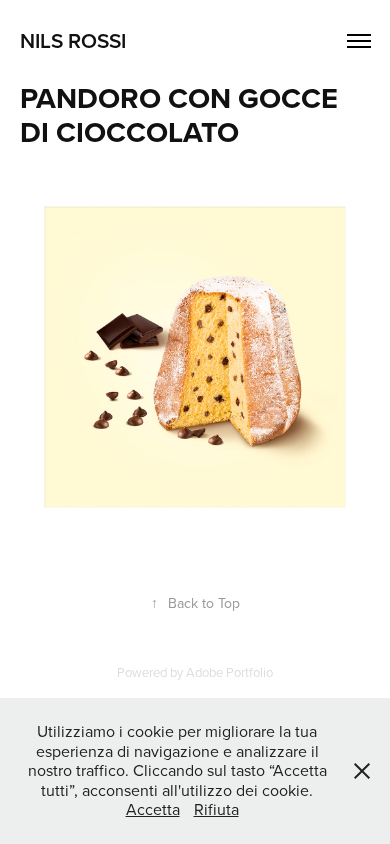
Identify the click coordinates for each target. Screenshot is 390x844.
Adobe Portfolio (229, 672)
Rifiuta (216, 809)
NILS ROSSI (73, 40)
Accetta (153, 809)
